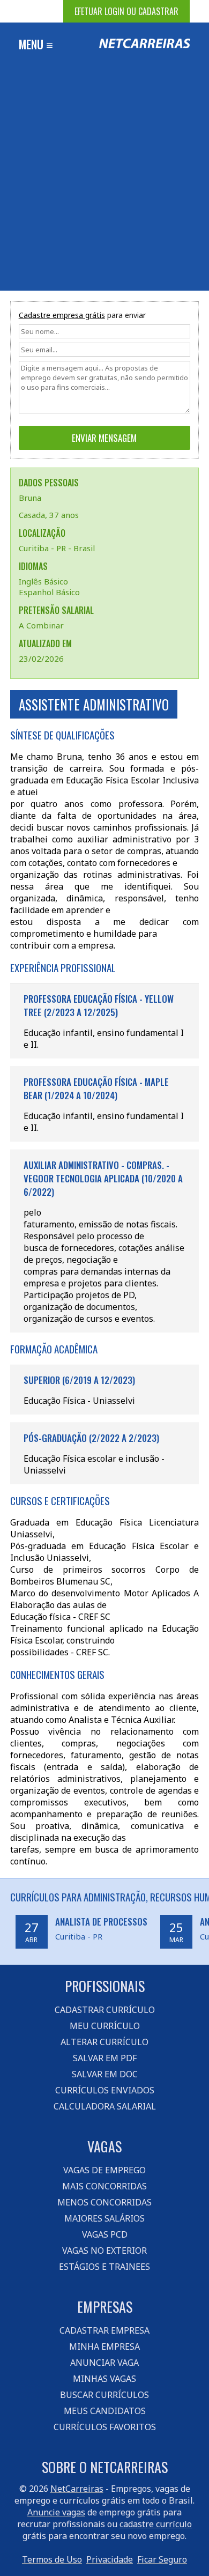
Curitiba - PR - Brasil (57, 548)
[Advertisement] (104, 181)
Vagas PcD (105, 2234)
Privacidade (110, 2559)
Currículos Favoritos (105, 2427)
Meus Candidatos (105, 2411)
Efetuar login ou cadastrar (126, 11)
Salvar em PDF (105, 2058)
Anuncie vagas (56, 2512)
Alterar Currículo (104, 2042)
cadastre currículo (156, 2524)
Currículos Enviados (105, 2090)
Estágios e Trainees (104, 2267)
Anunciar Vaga (104, 2363)
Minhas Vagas (104, 2379)
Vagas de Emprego (104, 2170)
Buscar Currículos (104, 2395)
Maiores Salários (104, 2218)
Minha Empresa (104, 2346)
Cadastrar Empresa (104, 2330)
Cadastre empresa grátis (62, 315)
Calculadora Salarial (105, 2106)
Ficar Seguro (162, 2559)
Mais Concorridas (104, 2186)
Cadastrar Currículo (105, 2010)
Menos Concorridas (104, 2202)
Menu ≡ (36, 44)
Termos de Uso (52, 2559)
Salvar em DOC (105, 2074)
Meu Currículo (105, 2026)
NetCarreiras (77, 2489)
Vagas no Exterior (104, 2251)
